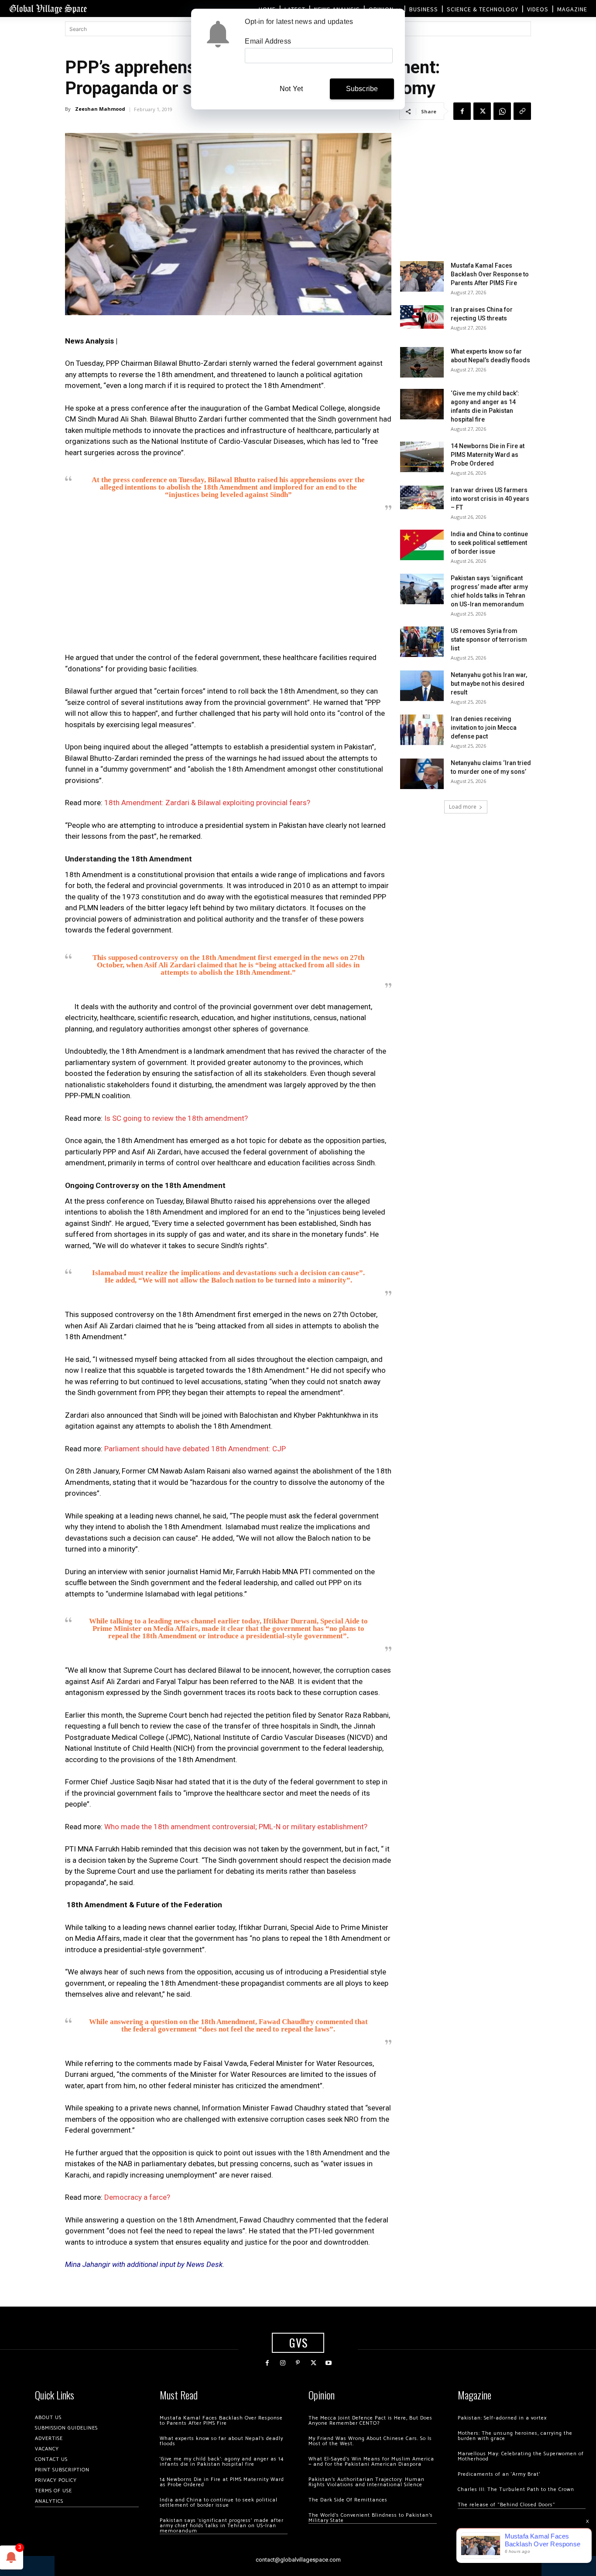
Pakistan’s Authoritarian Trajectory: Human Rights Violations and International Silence (367, 2482)
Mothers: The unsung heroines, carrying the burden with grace (515, 2436)
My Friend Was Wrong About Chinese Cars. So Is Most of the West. (370, 2441)
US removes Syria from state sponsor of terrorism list (489, 640)
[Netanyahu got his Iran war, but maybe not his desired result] (422, 686)
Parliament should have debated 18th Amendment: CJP (195, 1449)
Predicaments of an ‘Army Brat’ (499, 2474)
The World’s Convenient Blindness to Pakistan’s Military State (371, 2518)
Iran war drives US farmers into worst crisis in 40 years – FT (490, 499)
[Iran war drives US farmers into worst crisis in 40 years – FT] (422, 497)
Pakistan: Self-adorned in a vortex (502, 2418)
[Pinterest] (298, 2363)
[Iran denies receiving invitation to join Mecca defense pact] (422, 730)
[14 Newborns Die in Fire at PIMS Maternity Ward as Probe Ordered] (422, 457)
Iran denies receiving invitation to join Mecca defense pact (484, 728)
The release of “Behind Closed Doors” (507, 2505)
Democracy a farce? (137, 2197)
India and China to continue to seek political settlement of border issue (489, 543)
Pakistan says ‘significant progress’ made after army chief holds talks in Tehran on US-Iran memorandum (222, 2526)
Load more (463, 807)
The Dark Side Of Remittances (348, 2500)
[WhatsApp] (502, 111)
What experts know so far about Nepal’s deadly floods (221, 2441)
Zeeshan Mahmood (100, 109)
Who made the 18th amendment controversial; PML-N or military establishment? (236, 1827)
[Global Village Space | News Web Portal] (48, 9)
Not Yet (291, 89)
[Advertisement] (228, 585)
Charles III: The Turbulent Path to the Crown (516, 2489)
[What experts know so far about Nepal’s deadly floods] (422, 362)
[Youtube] (329, 2363)
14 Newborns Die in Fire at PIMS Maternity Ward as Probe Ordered (488, 455)
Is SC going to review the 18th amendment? (176, 1118)
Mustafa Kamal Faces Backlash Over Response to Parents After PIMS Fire (490, 274)
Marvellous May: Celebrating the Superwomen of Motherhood (521, 2456)
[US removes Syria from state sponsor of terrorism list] (422, 642)
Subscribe (362, 89)
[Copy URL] (522, 111)
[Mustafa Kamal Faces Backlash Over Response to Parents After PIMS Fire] (422, 276)
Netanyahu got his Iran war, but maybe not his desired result (489, 684)
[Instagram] (283, 2363)
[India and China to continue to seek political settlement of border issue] (422, 545)
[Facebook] (462, 111)
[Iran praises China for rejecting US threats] (422, 317)
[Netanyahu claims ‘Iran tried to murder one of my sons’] (422, 774)
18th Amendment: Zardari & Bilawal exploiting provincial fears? (207, 803)
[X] (482, 111)
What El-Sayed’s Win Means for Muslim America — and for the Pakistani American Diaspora (371, 2462)
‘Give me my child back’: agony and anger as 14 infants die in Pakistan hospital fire (222, 2462)
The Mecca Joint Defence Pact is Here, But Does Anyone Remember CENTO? (370, 2421)
